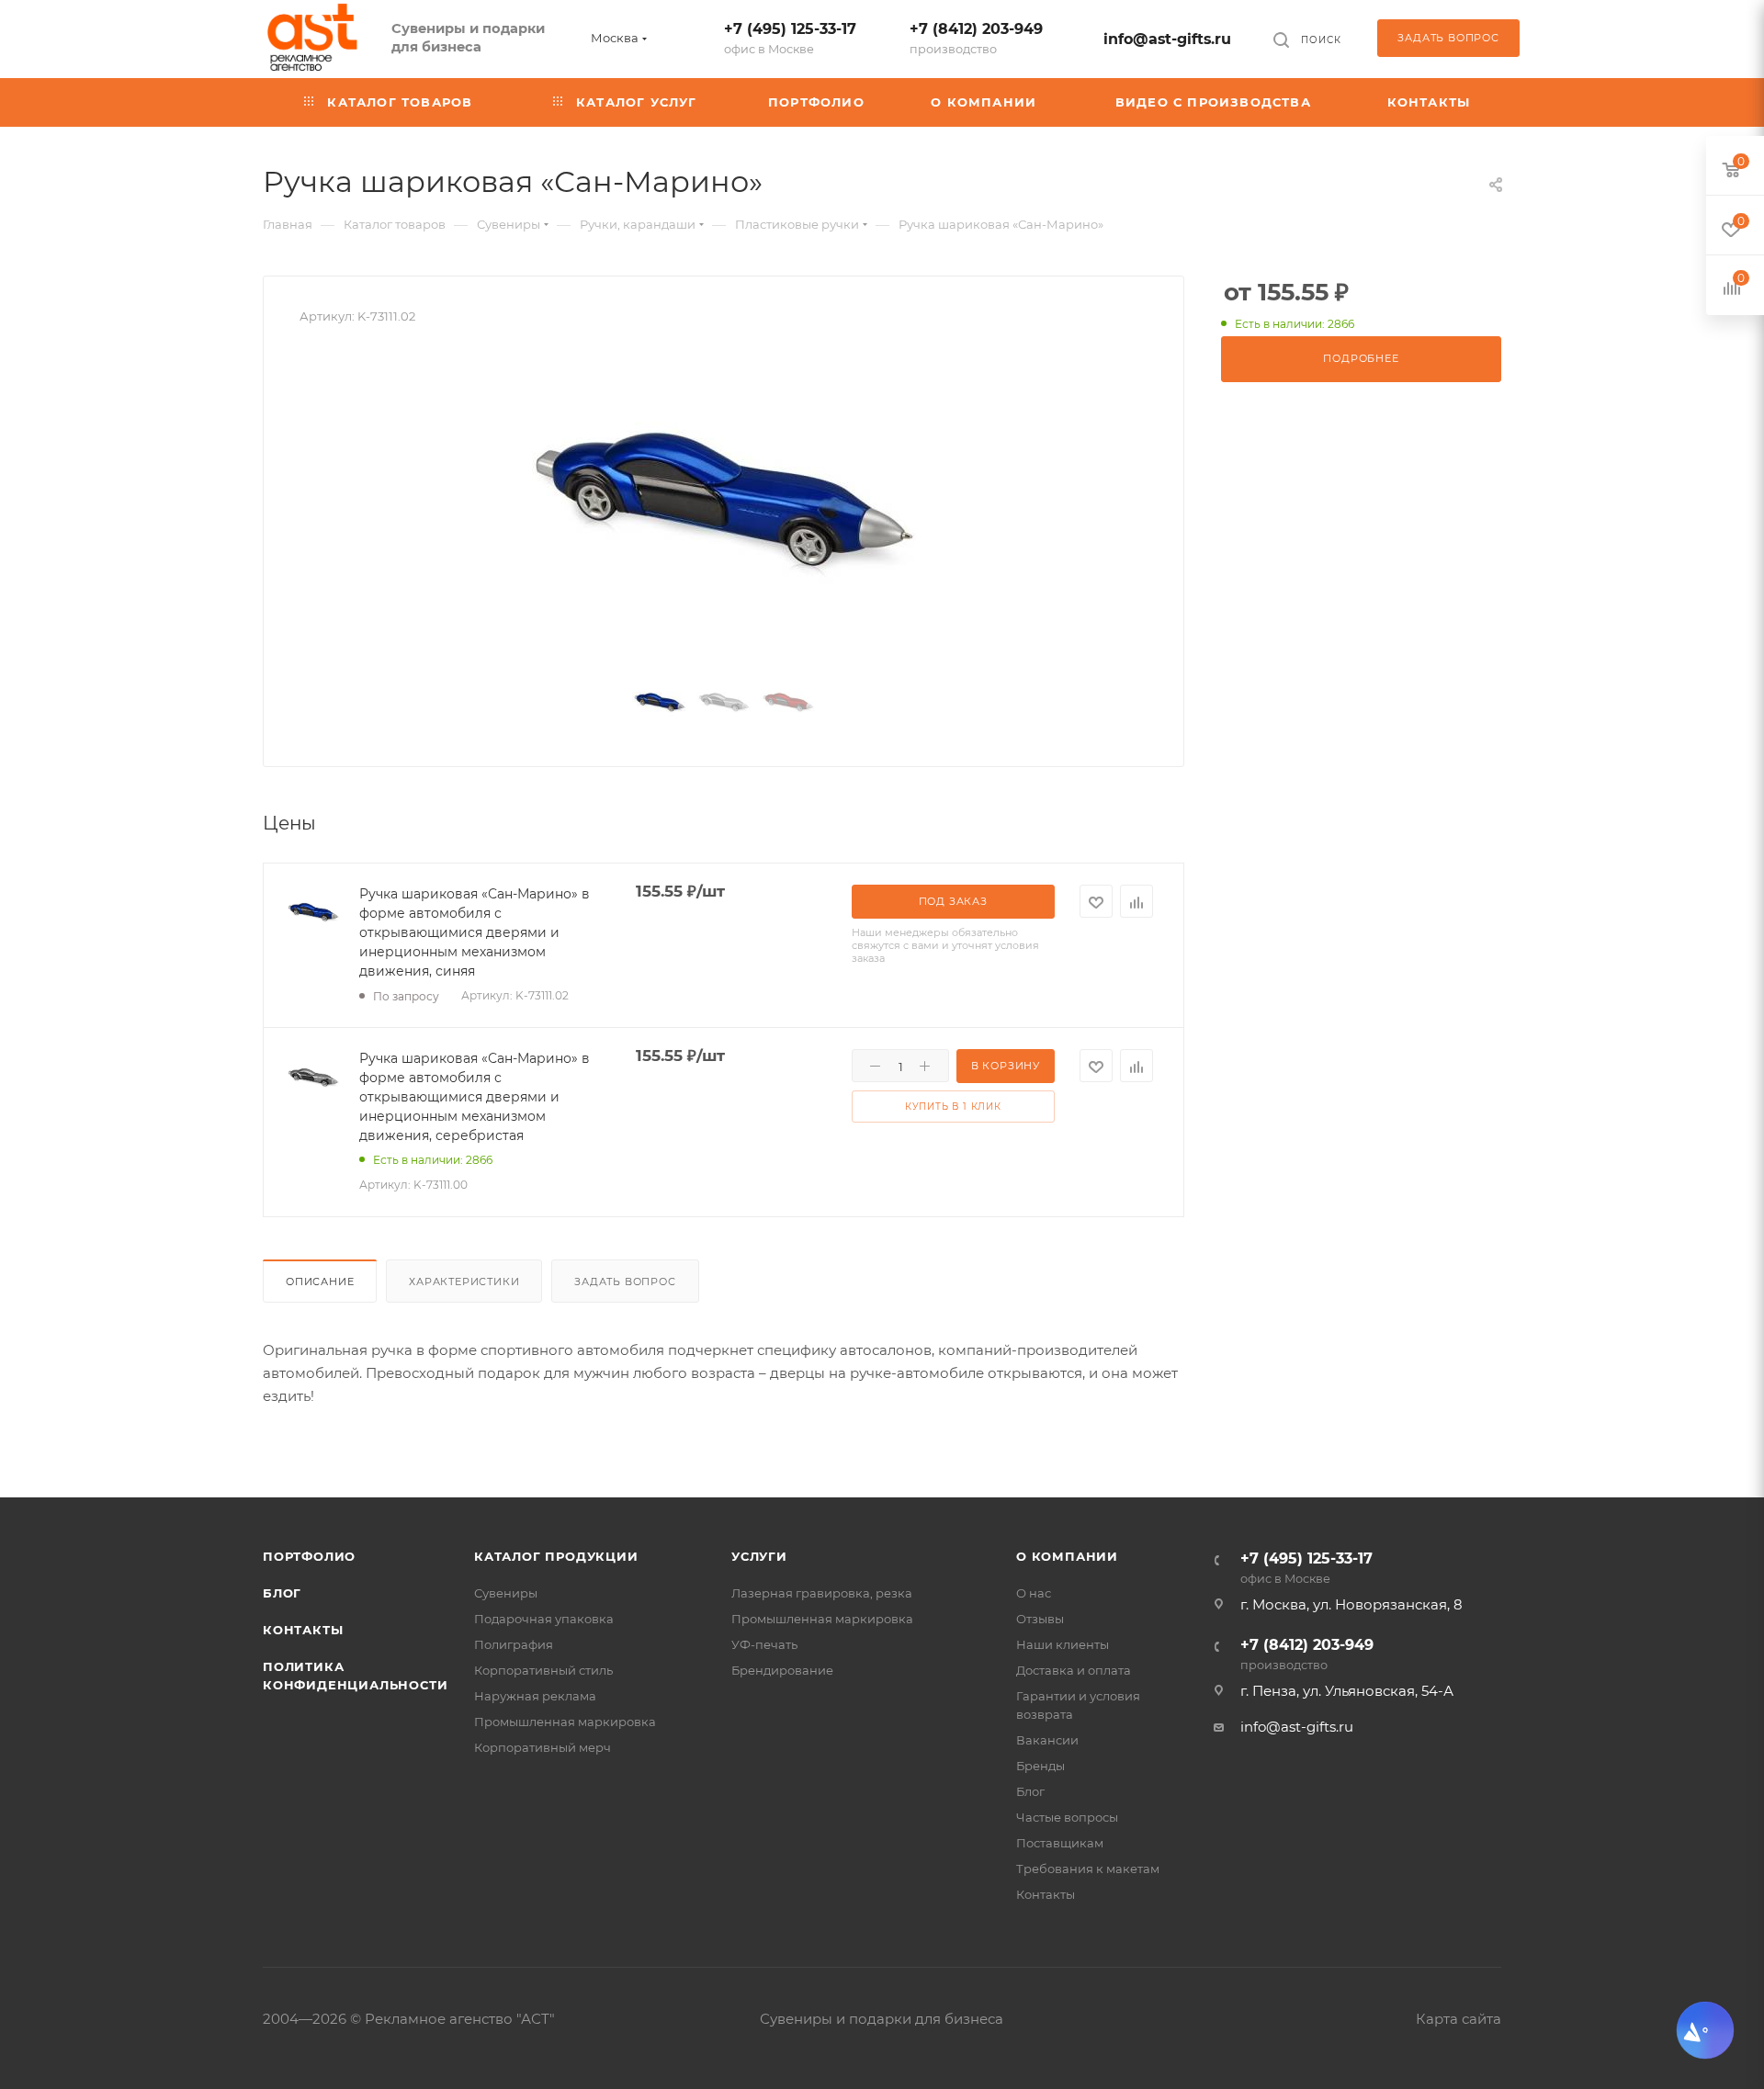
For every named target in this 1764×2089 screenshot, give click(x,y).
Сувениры (506, 1593)
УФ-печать (764, 1644)
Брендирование (782, 1670)
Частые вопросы (1067, 1817)
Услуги (759, 1556)
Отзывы (1040, 1619)
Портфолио (309, 1556)
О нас (1034, 1593)
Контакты (303, 1630)
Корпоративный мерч (543, 1747)
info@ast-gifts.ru (1167, 39)
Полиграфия (514, 1644)
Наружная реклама (535, 1696)
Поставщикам (1060, 1843)
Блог (282, 1593)
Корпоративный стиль (543, 1670)
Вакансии (1047, 1740)
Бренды (1040, 1766)
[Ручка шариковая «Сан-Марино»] (724, 504)
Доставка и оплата (1074, 1670)
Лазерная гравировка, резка (822, 1593)
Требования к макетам (1088, 1869)
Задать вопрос (625, 1282)
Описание (320, 1282)
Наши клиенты (1063, 1644)
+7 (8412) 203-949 (976, 38)
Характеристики (464, 1282)
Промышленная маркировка (565, 1722)
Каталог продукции (556, 1556)
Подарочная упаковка (544, 1619)
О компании (1067, 1556)
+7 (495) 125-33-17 (790, 38)
